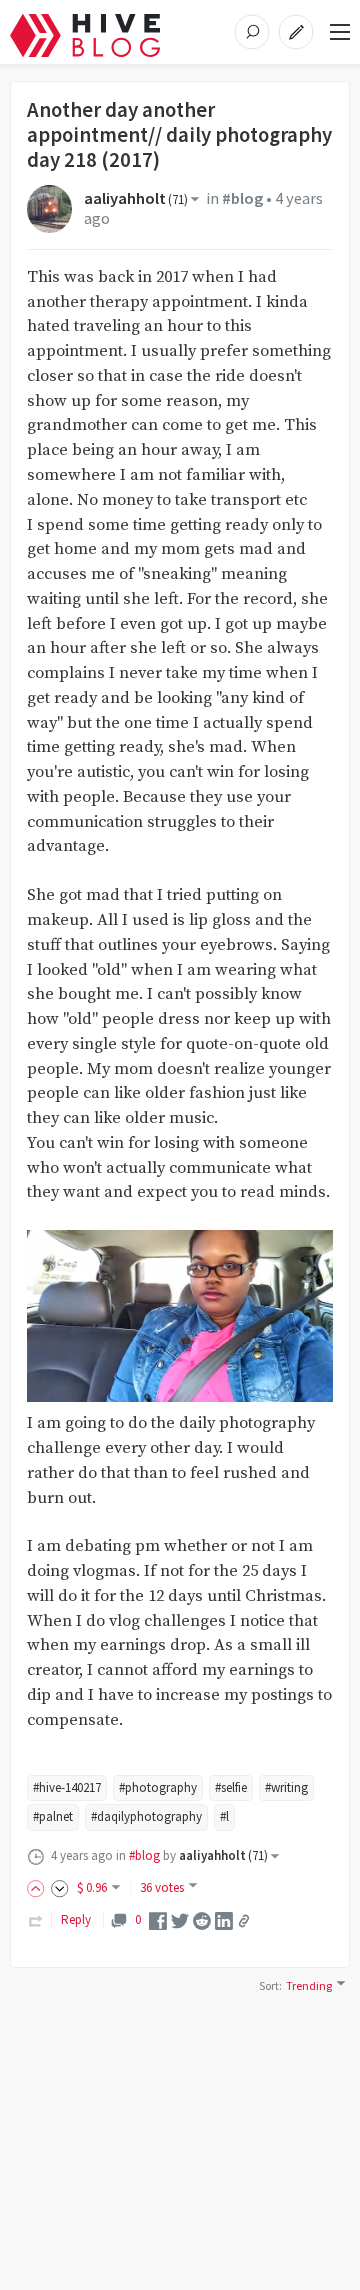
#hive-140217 (67, 1787)
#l (224, 1816)
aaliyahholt (136, 198)
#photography (158, 1787)
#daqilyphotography (146, 1816)
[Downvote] (60, 1887)
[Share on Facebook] (158, 1919)
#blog (242, 198)
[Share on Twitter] (180, 1919)
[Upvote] (39, 1887)
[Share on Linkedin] (224, 1919)
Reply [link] (76, 1919)
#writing (286, 1787)
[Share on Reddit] (202, 1919)
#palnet (53, 1816)
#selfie (231, 1787)
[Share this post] (244, 1921)
